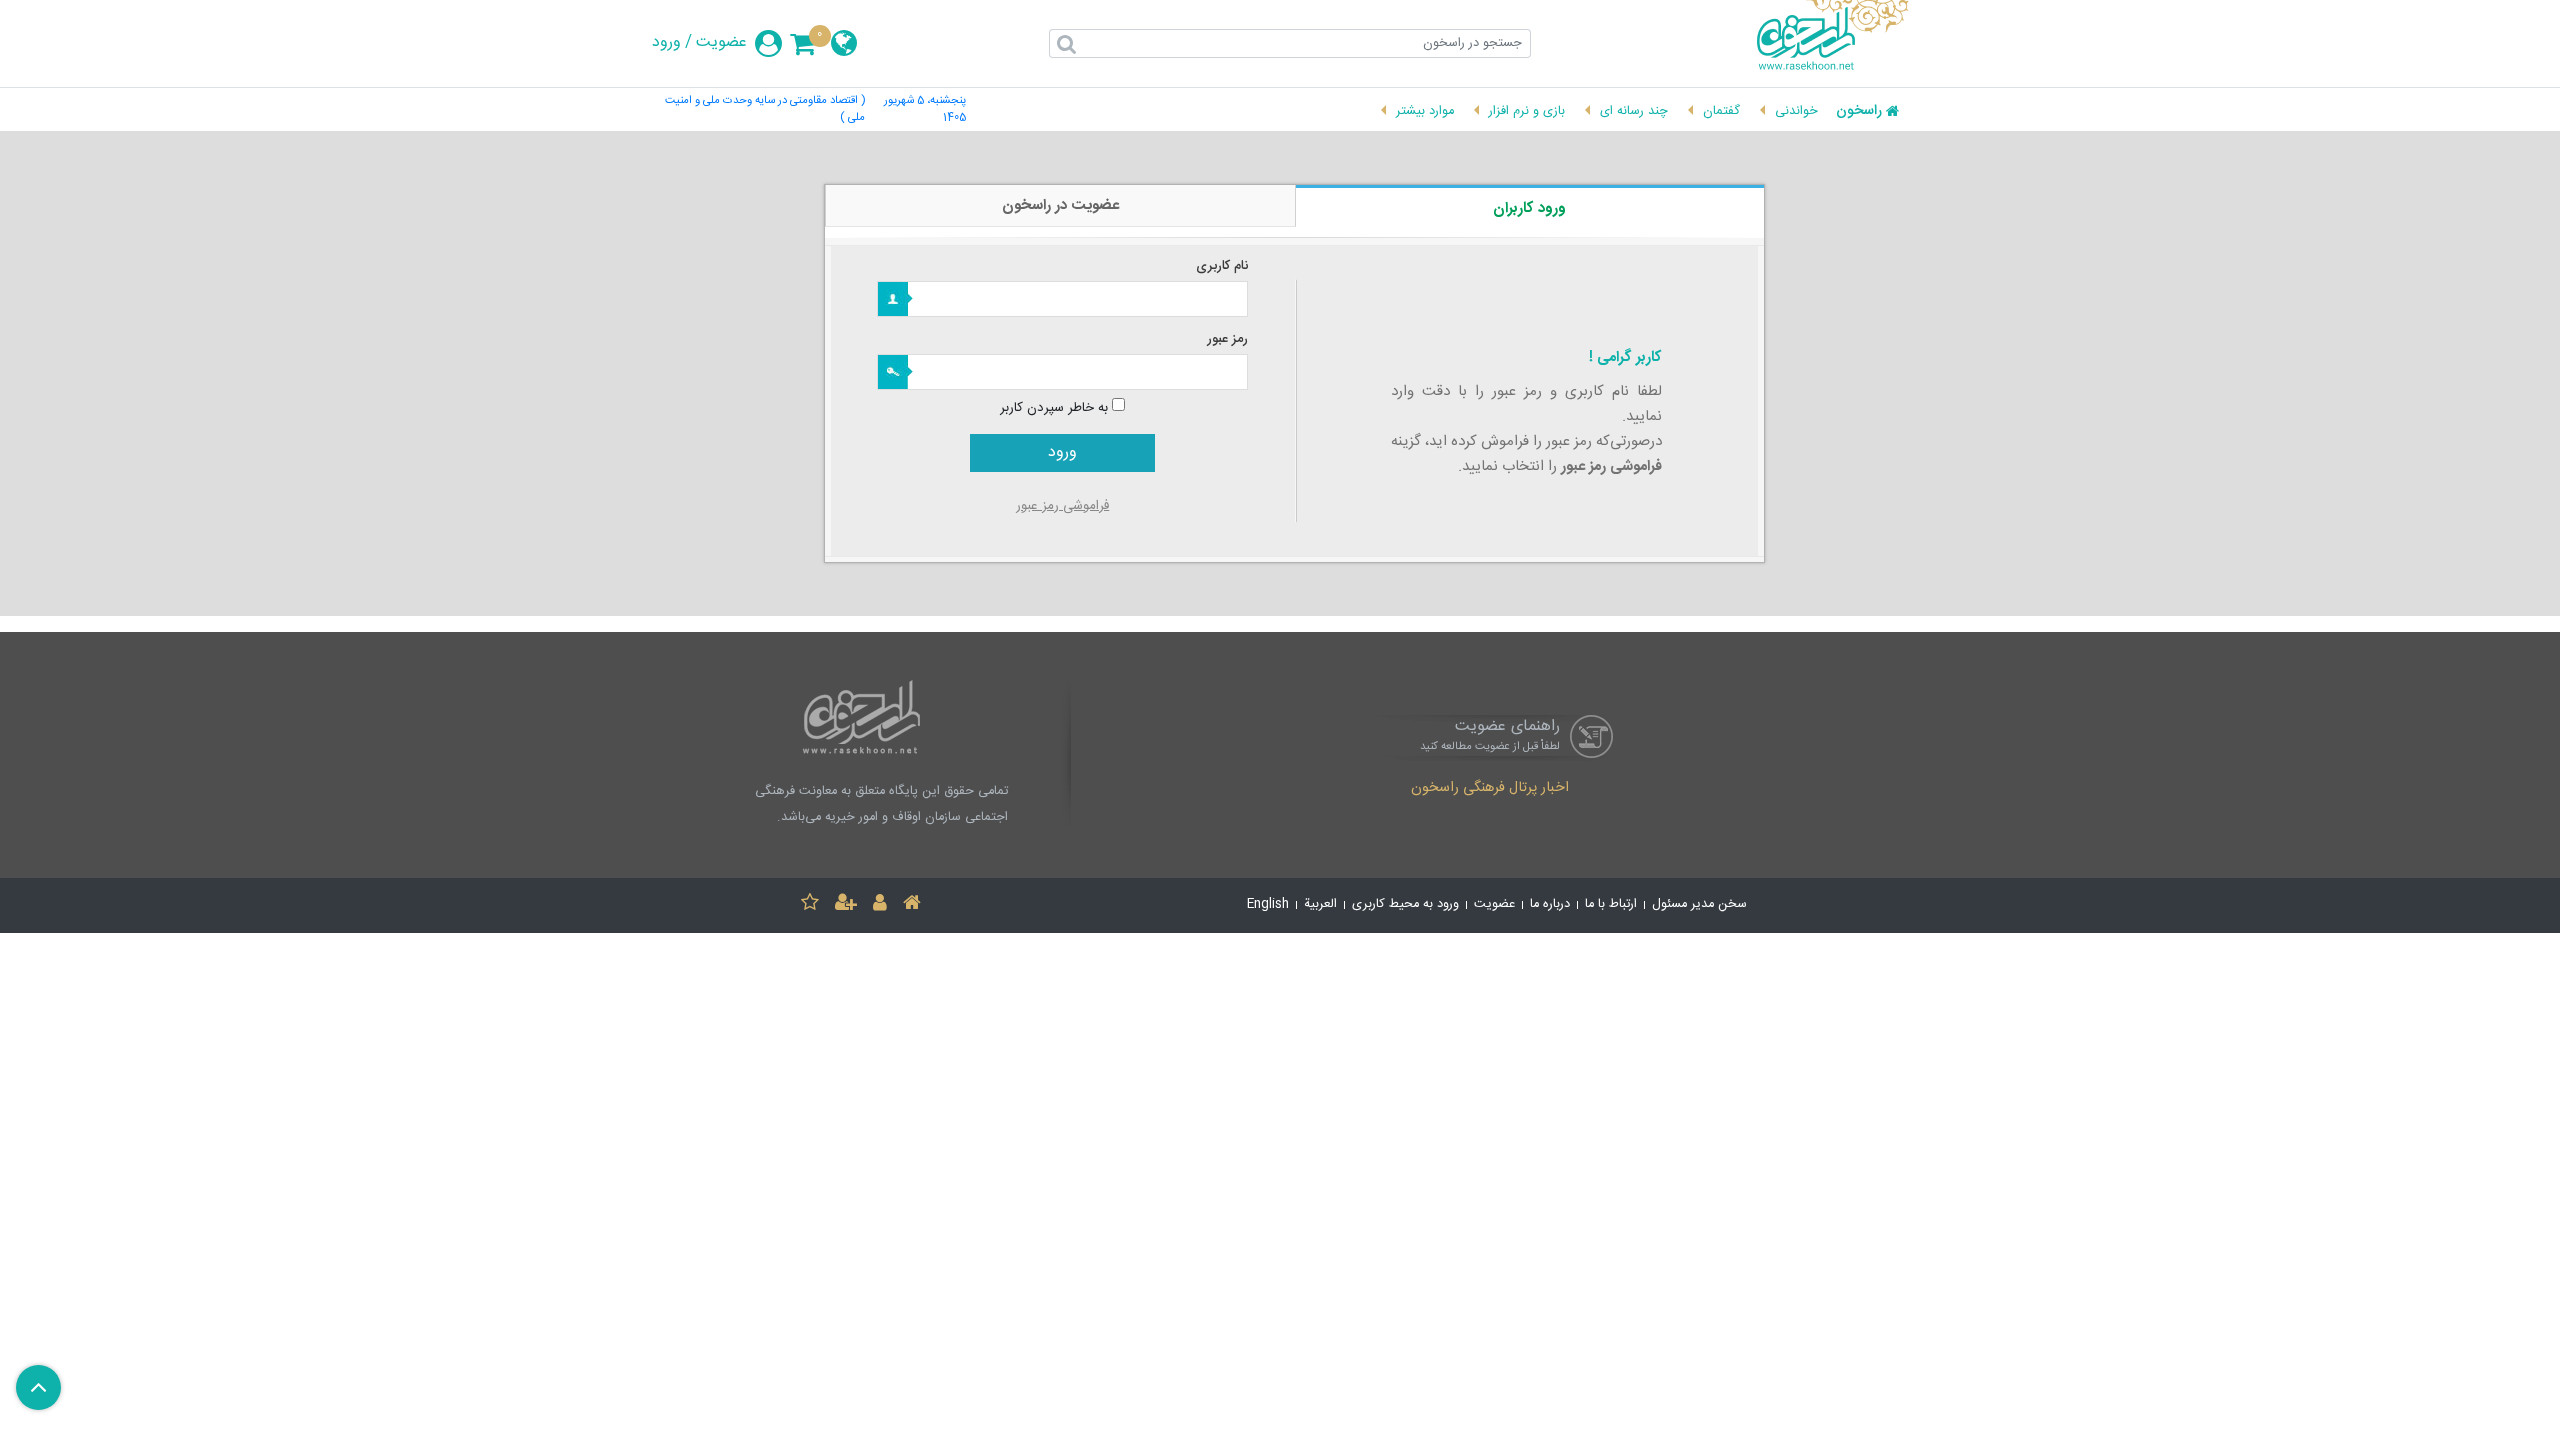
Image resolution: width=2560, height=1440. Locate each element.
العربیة (1320, 904)
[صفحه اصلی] (912, 905)
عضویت (721, 43)
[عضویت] (846, 905)
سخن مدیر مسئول (1699, 904)
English (1268, 904)
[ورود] (880, 905)
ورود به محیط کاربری (1405, 904)
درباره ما (1550, 904)
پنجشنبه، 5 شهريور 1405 (925, 110)
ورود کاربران (1529, 208)
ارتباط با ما (1611, 904)
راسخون (1859, 112)
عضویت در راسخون (1060, 205)
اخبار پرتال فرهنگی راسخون (1490, 789)
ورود (666, 43)
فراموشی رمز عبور (1062, 506)
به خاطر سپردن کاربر (1054, 408)
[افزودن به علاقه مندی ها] (810, 905)
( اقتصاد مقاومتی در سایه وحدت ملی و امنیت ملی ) (765, 110)
